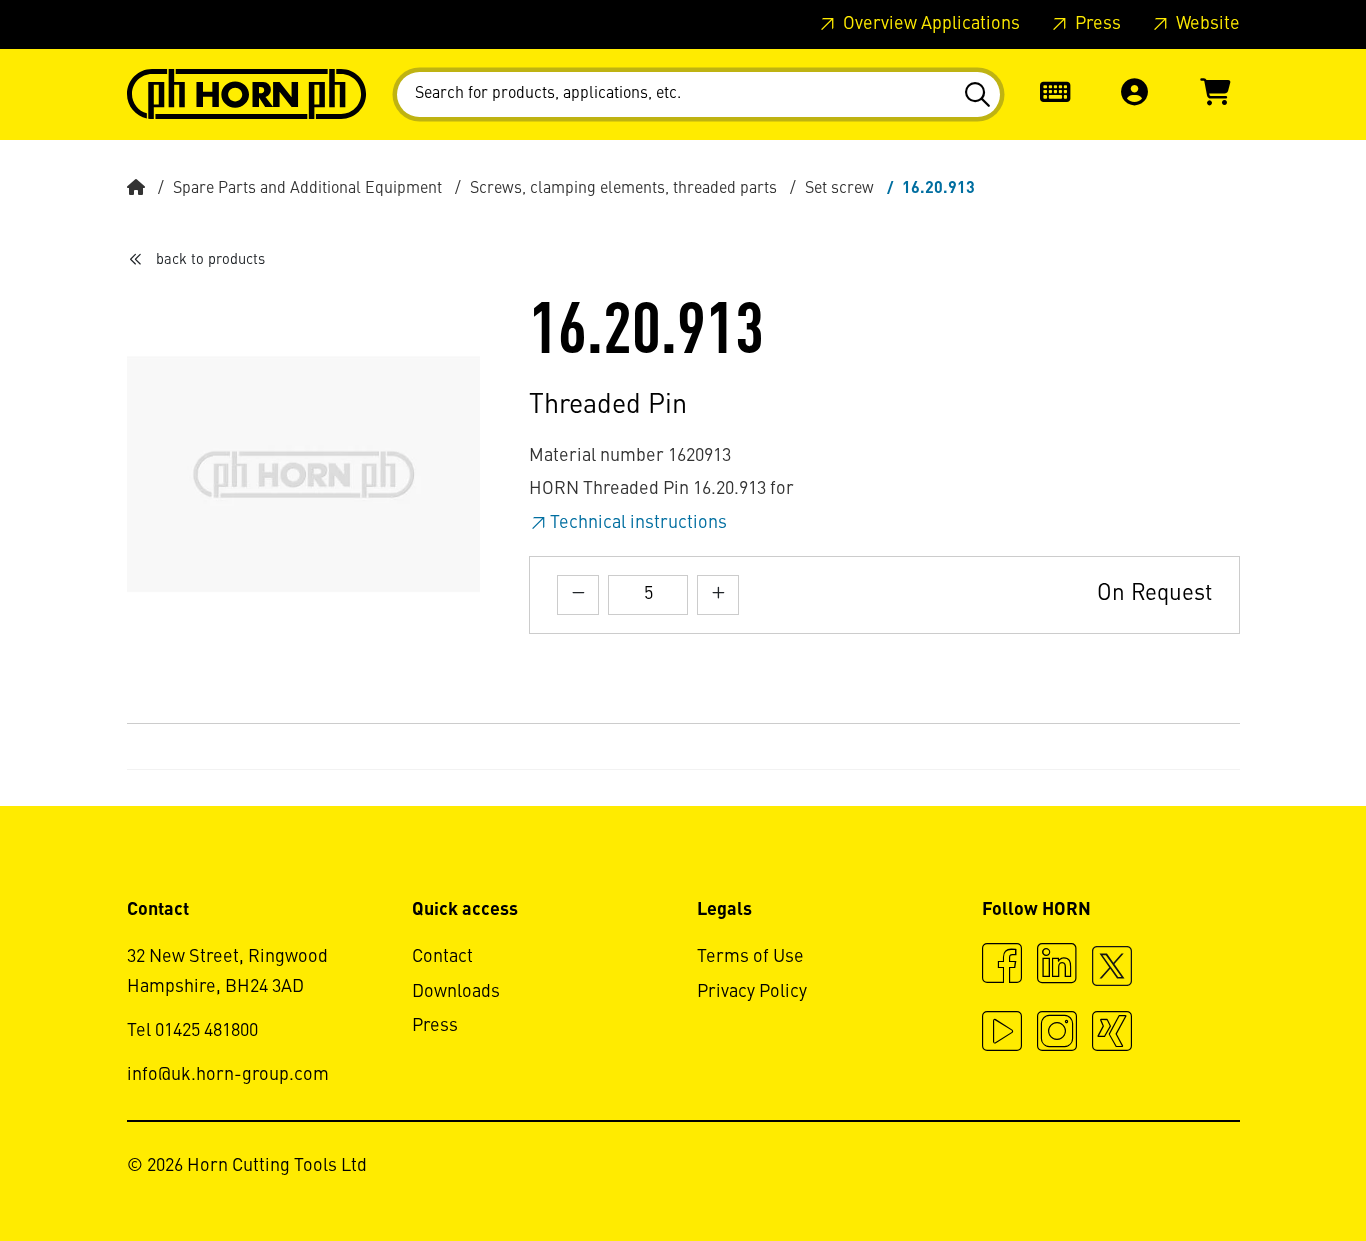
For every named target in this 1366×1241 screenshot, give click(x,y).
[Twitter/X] (1112, 975)
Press (1096, 24)
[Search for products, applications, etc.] (976, 95)
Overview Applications (929, 24)
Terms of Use (750, 957)
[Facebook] (1002, 966)
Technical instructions (638, 523)
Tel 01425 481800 (192, 1031)
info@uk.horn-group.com (228, 1075)
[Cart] (1215, 94)
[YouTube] (1002, 1034)
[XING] (1112, 1034)
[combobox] (698, 94)
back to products (210, 260)
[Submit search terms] (976, 95)
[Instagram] (1057, 1034)
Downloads (456, 992)
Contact (442, 957)
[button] (1135, 94)
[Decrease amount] (578, 594)
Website (1206, 24)
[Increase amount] (718, 594)
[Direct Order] (1055, 94)
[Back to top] (1274, 1171)
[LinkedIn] (1057, 966)
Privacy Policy (752, 992)
